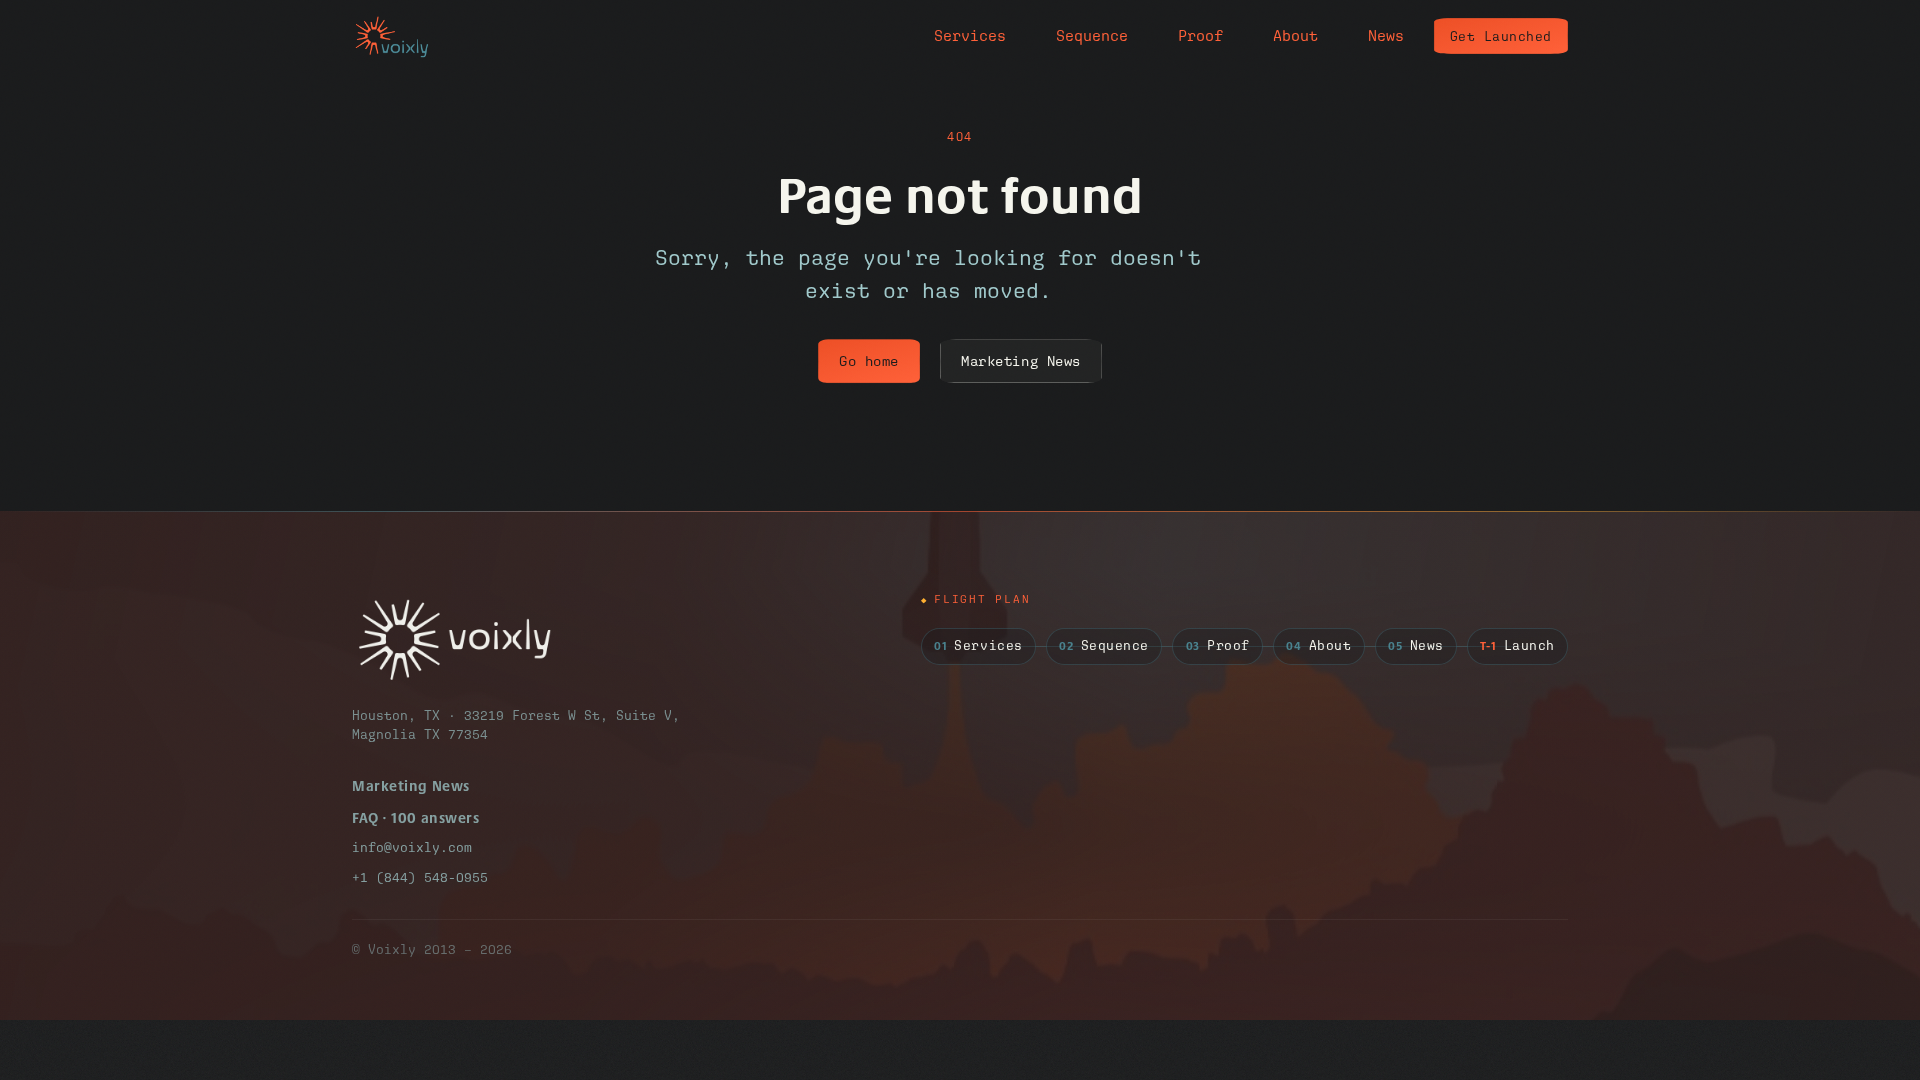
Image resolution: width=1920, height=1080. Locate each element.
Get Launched (1501, 36)
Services (970, 35)
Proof (1200, 35)
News (1386, 35)
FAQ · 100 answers (416, 817)
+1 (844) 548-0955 (420, 877)
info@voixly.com (412, 847)
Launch (1517, 646)
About (1295, 35)
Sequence (1092, 35)
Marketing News (1021, 361)
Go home (869, 361)
